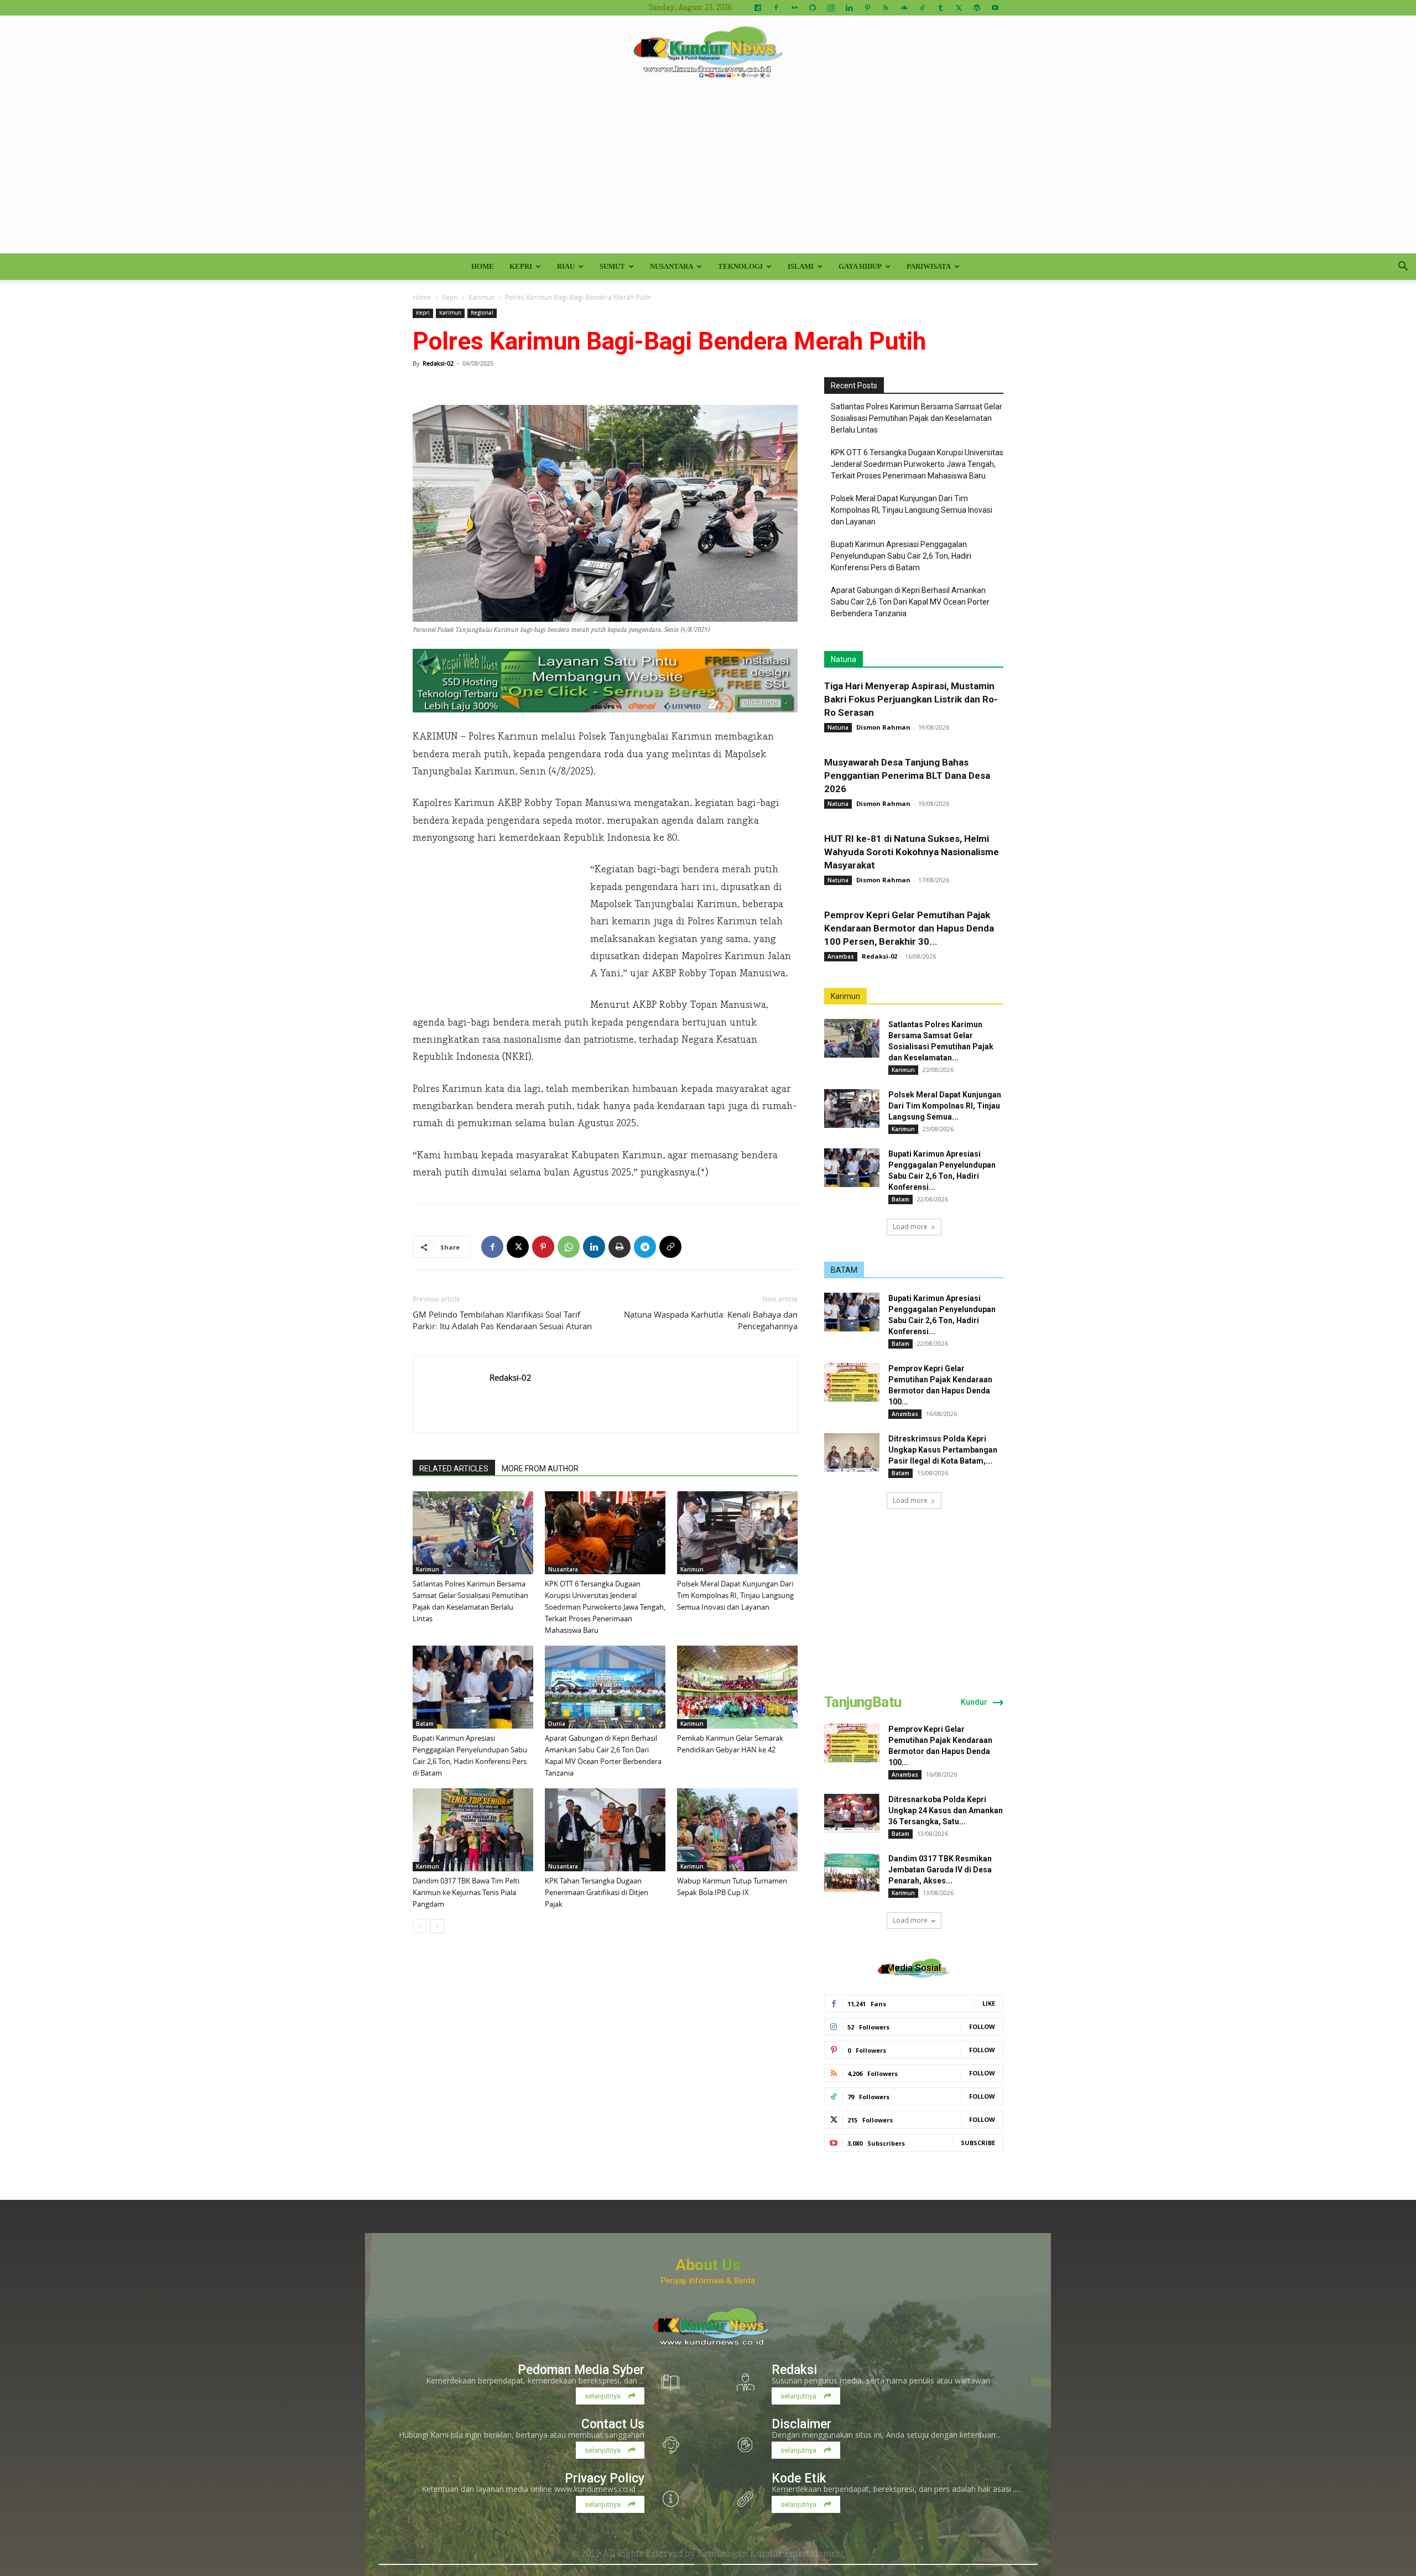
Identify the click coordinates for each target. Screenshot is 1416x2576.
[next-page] (437, 1926)
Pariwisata (929, 266)
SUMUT (612, 266)
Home (483, 266)
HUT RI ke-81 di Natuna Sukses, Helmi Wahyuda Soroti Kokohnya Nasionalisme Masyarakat (912, 852)
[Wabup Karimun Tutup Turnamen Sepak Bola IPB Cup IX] (737, 1830)
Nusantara (671, 266)
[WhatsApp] (569, 1247)
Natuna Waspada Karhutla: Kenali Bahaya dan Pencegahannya (711, 1320)
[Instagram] (831, 8)
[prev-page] (420, 1926)
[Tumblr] (940, 8)
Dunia (557, 1724)
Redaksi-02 (438, 363)
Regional (482, 313)
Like (989, 2003)
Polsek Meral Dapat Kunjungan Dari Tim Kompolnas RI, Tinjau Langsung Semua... (945, 1106)
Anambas (841, 956)
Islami (801, 266)
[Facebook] (776, 8)
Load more (910, 1227)
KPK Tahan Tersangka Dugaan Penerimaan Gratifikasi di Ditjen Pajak (597, 1892)
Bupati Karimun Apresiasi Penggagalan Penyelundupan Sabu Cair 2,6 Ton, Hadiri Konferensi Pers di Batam (901, 556)
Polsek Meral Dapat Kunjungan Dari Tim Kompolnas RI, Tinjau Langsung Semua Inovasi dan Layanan (735, 1595)
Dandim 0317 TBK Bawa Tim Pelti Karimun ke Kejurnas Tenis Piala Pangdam (466, 1892)
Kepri (521, 266)
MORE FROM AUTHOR (540, 1469)
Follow (982, 2026)
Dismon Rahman (883, 727)
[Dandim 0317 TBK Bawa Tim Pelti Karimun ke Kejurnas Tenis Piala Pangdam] (473, 1830)
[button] (1403, 267)
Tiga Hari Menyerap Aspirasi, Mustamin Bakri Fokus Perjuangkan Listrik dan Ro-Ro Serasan (911, 699)
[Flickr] (794, 8)
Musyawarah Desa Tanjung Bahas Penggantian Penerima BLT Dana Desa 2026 (907, 776)
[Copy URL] (670, 1247)
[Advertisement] (708, 170)
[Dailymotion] (758, 8)
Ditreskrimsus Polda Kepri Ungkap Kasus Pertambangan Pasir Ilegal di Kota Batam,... (943, 1450)
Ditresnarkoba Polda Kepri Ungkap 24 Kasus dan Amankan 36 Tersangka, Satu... (946, 1810)
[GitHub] (813, 8)
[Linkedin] (849, 8)
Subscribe (978, 2143)
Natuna (844, 659)
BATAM (844, 1270)
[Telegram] (645, 1247)
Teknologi (740, 266)
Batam (425, 1724)
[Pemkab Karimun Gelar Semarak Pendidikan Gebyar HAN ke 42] (737, 1687)
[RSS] (886, 8)
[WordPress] (977, 8)
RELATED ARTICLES (454, 1469)
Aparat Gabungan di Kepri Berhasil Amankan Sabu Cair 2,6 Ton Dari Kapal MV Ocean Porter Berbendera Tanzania (910, 602)
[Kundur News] (708, 52)
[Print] (619, 1247)
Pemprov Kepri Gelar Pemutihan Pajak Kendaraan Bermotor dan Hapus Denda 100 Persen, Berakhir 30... (909, 928)
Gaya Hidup (860, 266)
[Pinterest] (867, 8)
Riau (566, 266)
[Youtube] (995, 8)
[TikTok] (922, 8)
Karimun (481, 297)
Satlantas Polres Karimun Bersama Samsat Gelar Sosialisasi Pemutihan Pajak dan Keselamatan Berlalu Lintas (917, 418)
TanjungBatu (863, 1702)
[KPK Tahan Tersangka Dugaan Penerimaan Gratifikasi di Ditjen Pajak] (605, 1830)
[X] (959, 8)
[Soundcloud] (904, 8)
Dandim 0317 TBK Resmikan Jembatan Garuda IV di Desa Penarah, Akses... (940, 1870)
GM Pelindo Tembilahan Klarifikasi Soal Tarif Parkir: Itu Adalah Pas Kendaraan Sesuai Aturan (502, 1320)
